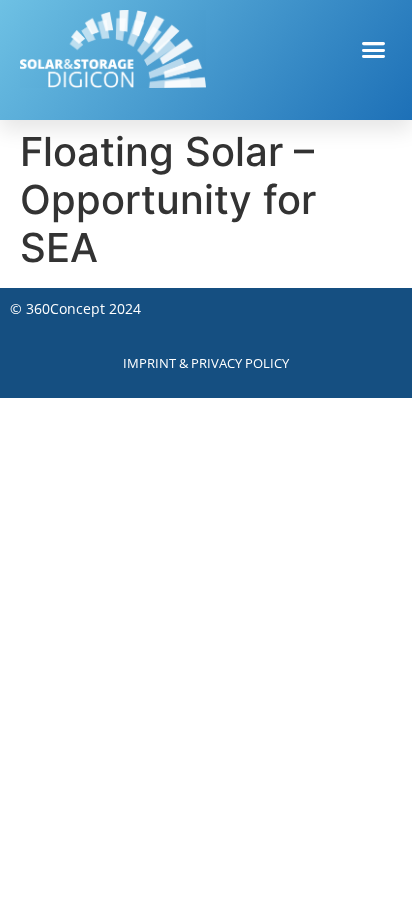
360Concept (65, 308)
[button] (374, 49)
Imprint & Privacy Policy (206, 363)
